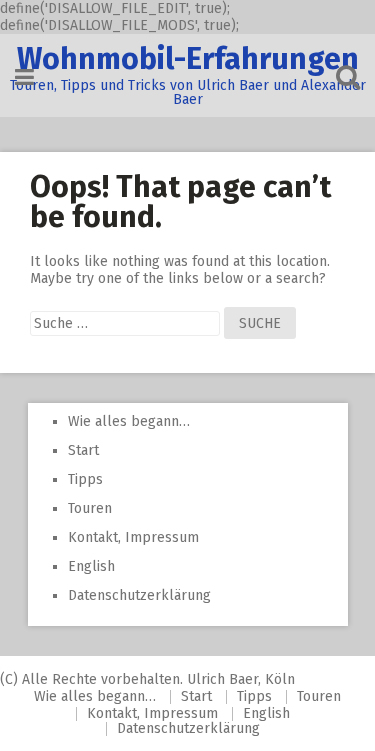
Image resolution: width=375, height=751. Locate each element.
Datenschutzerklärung (139, 595)
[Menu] (24, 77)
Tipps (85, 479)
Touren (90, 508)
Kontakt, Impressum (133, 537)
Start (83, 450)
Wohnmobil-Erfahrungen (188, 59)
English (91, 566)
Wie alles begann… (129, 421)
